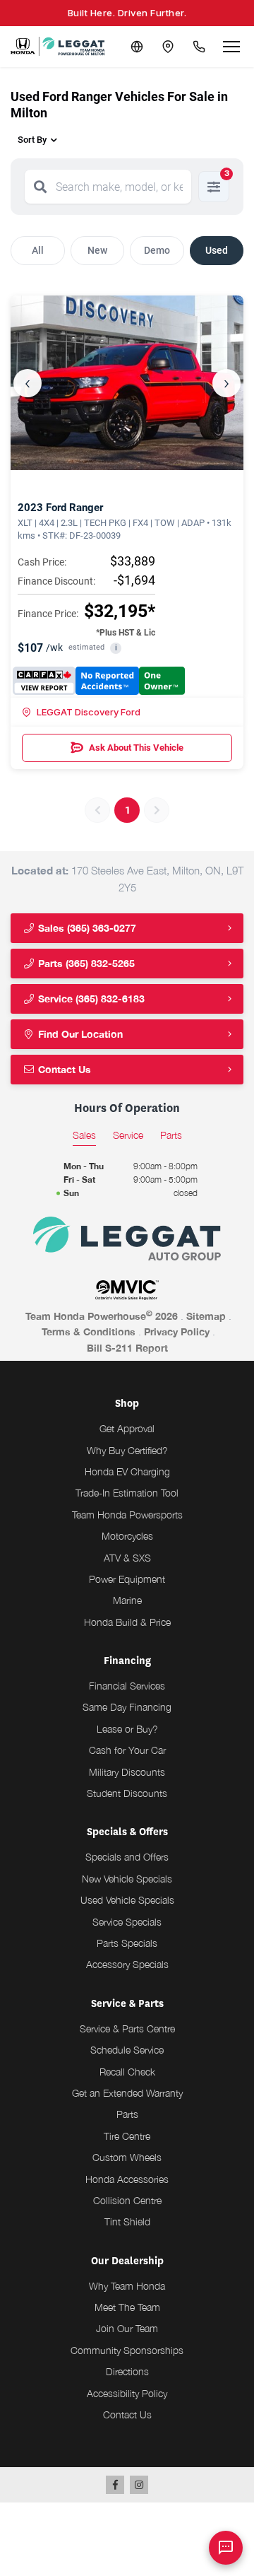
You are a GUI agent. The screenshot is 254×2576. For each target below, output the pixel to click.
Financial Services (127, 1686)
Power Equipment (127, 1579)
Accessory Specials (127, 1964)
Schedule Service (127, 2050)
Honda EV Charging (127, 1471)
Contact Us (63, 1069)
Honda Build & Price (127, 1622)
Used (217, 250)
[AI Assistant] (226, 2548)
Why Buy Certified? (127, 1450)
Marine (127, 1600)
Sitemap (206, 1316)
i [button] (116, 648)
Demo (157, 250)
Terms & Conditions (89, 1331)
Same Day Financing (127, 1707)
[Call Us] (199, 47)
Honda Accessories (127, 2179)
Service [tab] (128, 1135)
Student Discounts (127, 1793)
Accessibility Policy (127, 2393)
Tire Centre (127, 2136)
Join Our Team (127, 2328)
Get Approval (127, 1428)
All (38, 250)
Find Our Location (79, 1034)
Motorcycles (127, 1536)
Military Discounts (127, 1772)
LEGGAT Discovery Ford (89, 712)
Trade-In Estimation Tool (127, 1493)
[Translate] (137, 47)
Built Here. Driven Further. (127, 13)
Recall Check (127, 2072)
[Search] (40, 187)
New (97, 250)
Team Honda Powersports (127, 1515)
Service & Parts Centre (127, 2028)
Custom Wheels (127, 2157)
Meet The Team (127, 2307)
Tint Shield (127, 2221)
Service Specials (127, 1922)
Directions (127, 2371)
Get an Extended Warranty (127, 2093)
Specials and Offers (127, 1857)
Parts (127, 2114)
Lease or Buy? (127, 1729)
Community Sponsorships (127, 2350)
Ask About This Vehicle (136, 748)
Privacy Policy (177, 1331)
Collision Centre (127, 2200)
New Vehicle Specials (127, 1879)
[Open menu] (231, 47)
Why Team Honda (127, 2286)
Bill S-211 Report (127, 1348)
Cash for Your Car (127, 1750)
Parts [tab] (171, 1135)
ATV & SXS (127, 1558)
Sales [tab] (84, 1135)
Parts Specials (127, 1943)
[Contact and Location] (168, 47)
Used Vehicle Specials (127, 1900)
